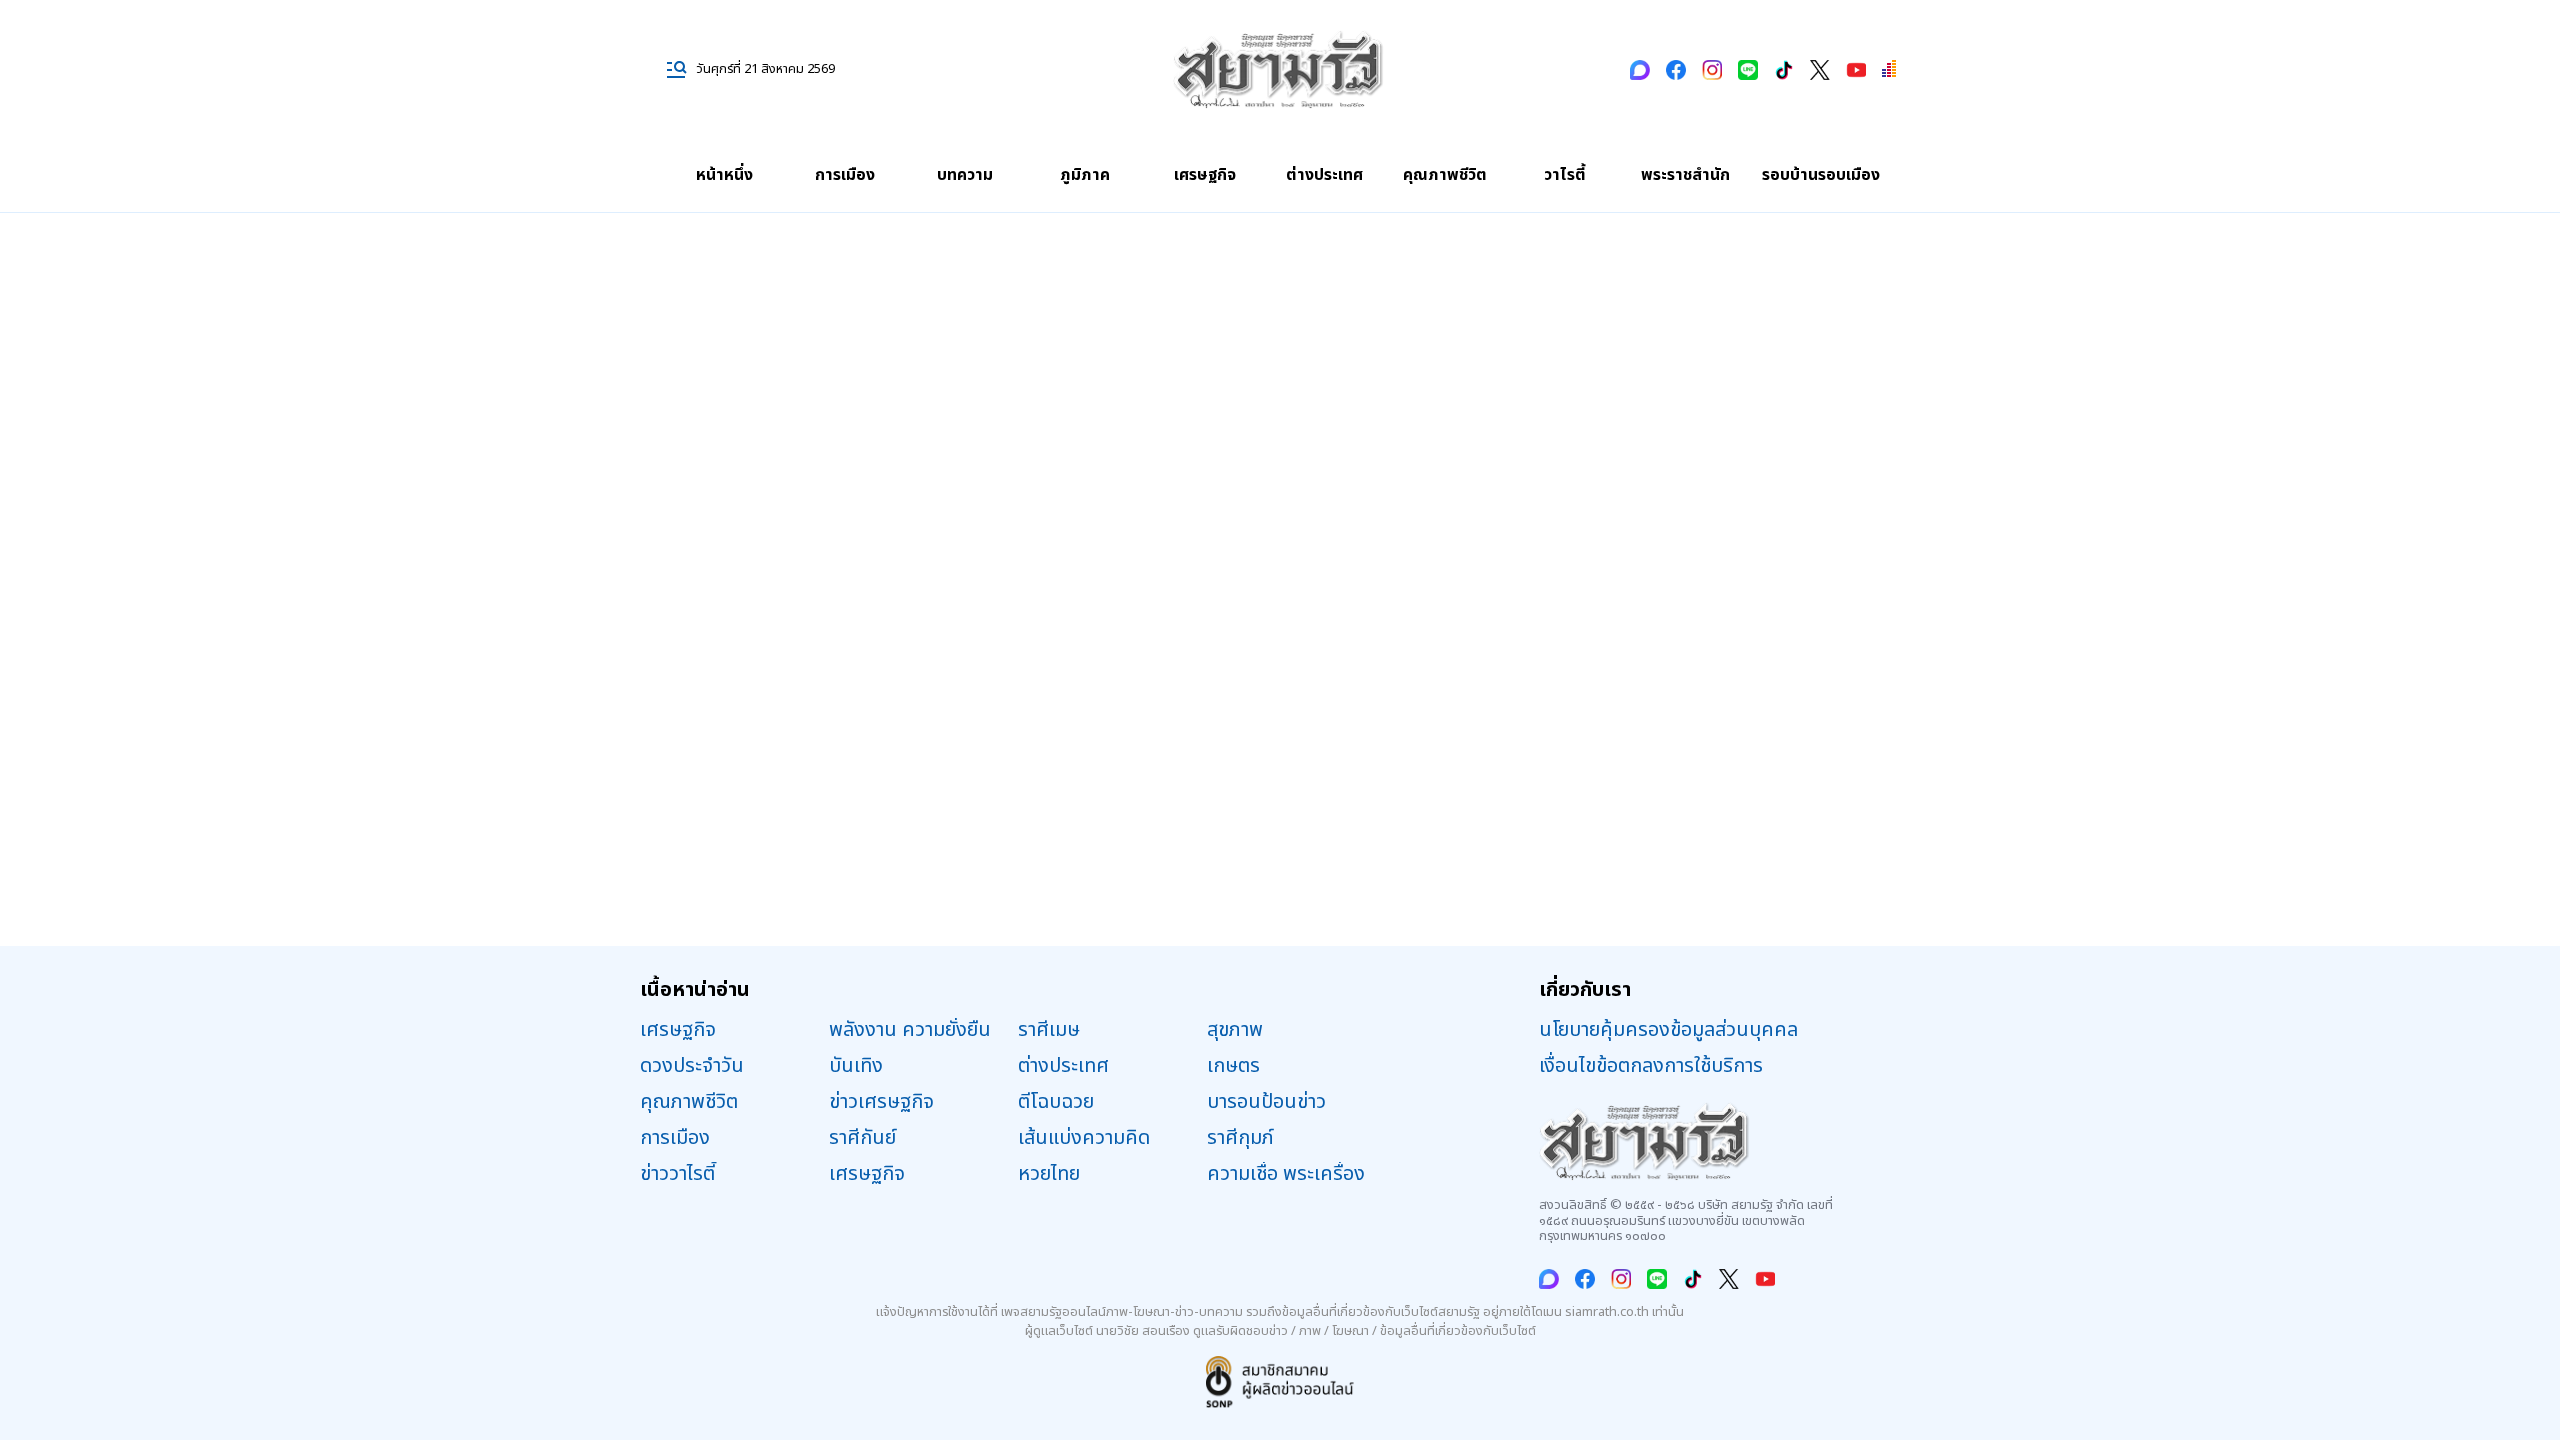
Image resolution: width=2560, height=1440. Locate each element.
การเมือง (845, 175)
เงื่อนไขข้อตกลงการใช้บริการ (1651, 1066)
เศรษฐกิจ (1205, 175)
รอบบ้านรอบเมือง (1821, 175)
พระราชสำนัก (1685, 175)
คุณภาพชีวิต (1445, 175)
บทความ (965, 175)
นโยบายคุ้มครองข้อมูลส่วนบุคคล (1668, 1030)
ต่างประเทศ (1324, 175)
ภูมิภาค (1085, 175)
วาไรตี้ (1565, 175)
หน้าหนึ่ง (724, 175)
